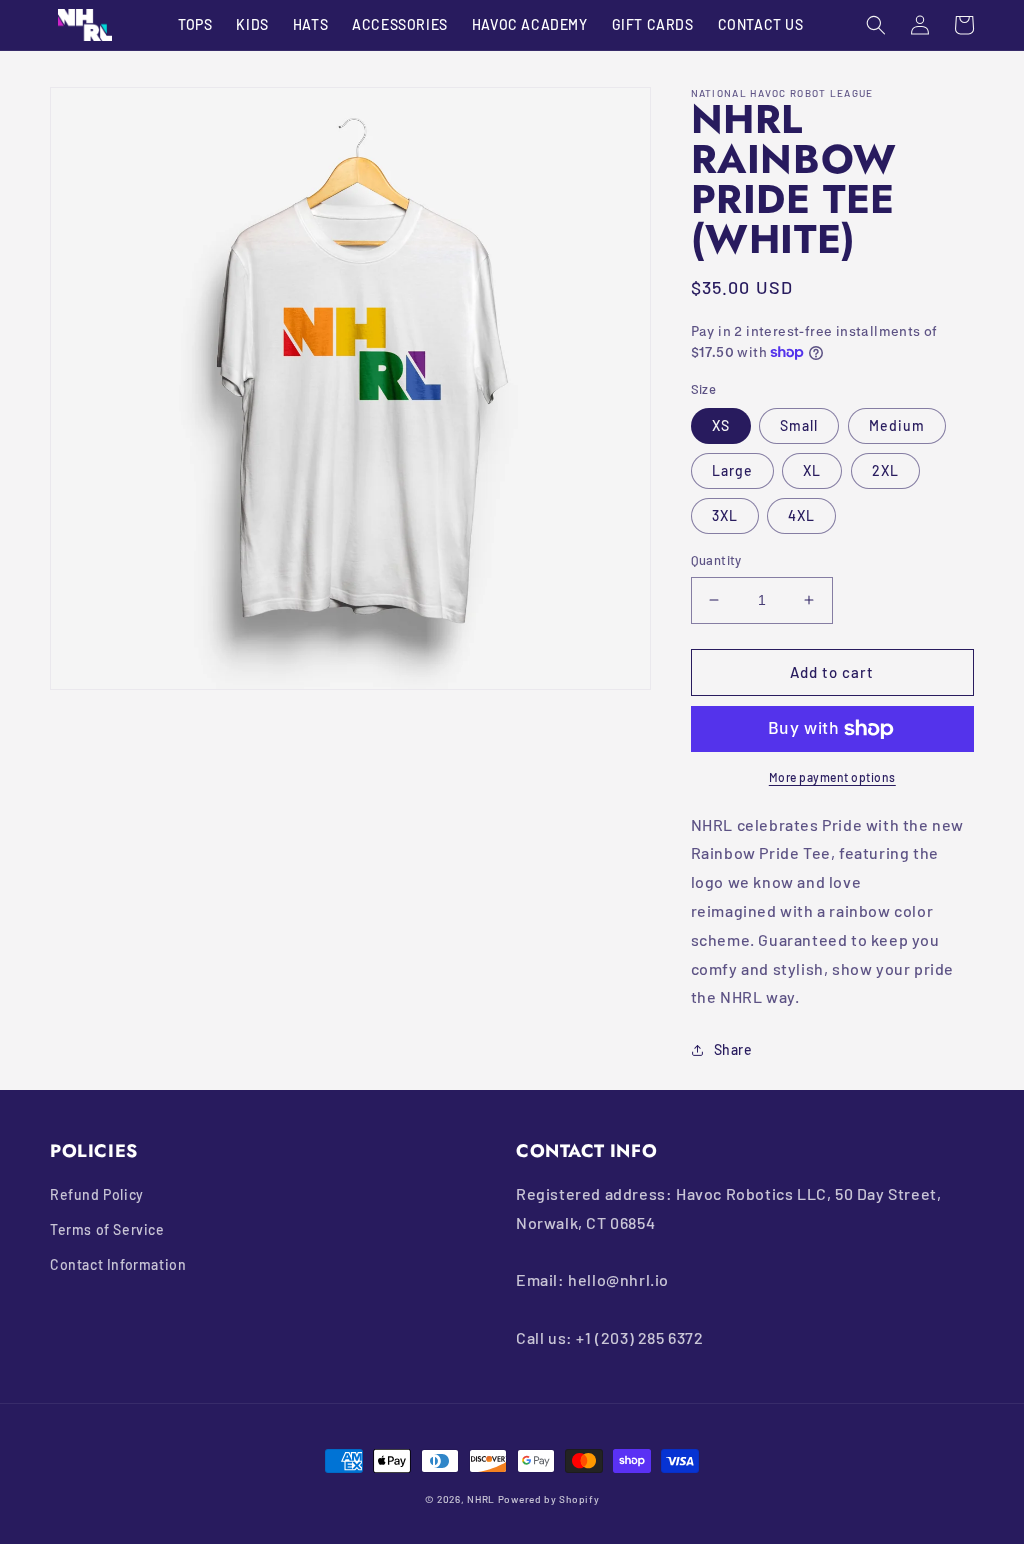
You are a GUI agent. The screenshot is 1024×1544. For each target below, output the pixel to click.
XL (812, 470)
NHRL (481, 1499)
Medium (897, 425)
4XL (801, 515)
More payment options (832, 777)
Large (732, 470)
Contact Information (118, 1264)
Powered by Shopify (549, 1499)
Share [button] (733, 1049)
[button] (876, 25)
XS (721, 425)
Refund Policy (97, 1194)
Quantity (716, 560)
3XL (725, 515)
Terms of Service (107, 1229)
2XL (885, 470)
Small (799, 425)
